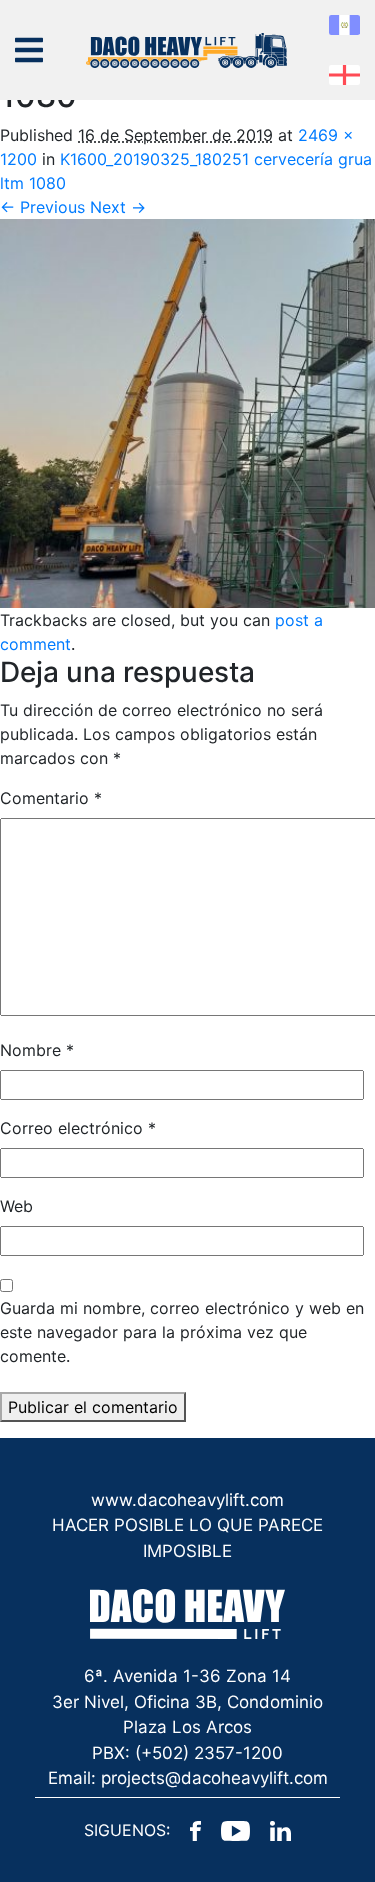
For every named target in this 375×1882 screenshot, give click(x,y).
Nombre (37, 1050)
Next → (118, 207)
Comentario (51, 798)
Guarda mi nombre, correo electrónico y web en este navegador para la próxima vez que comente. (182, 1332)
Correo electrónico (78, 1128)
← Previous (42, 207)
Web (16, 1206)
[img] (29, 50)
